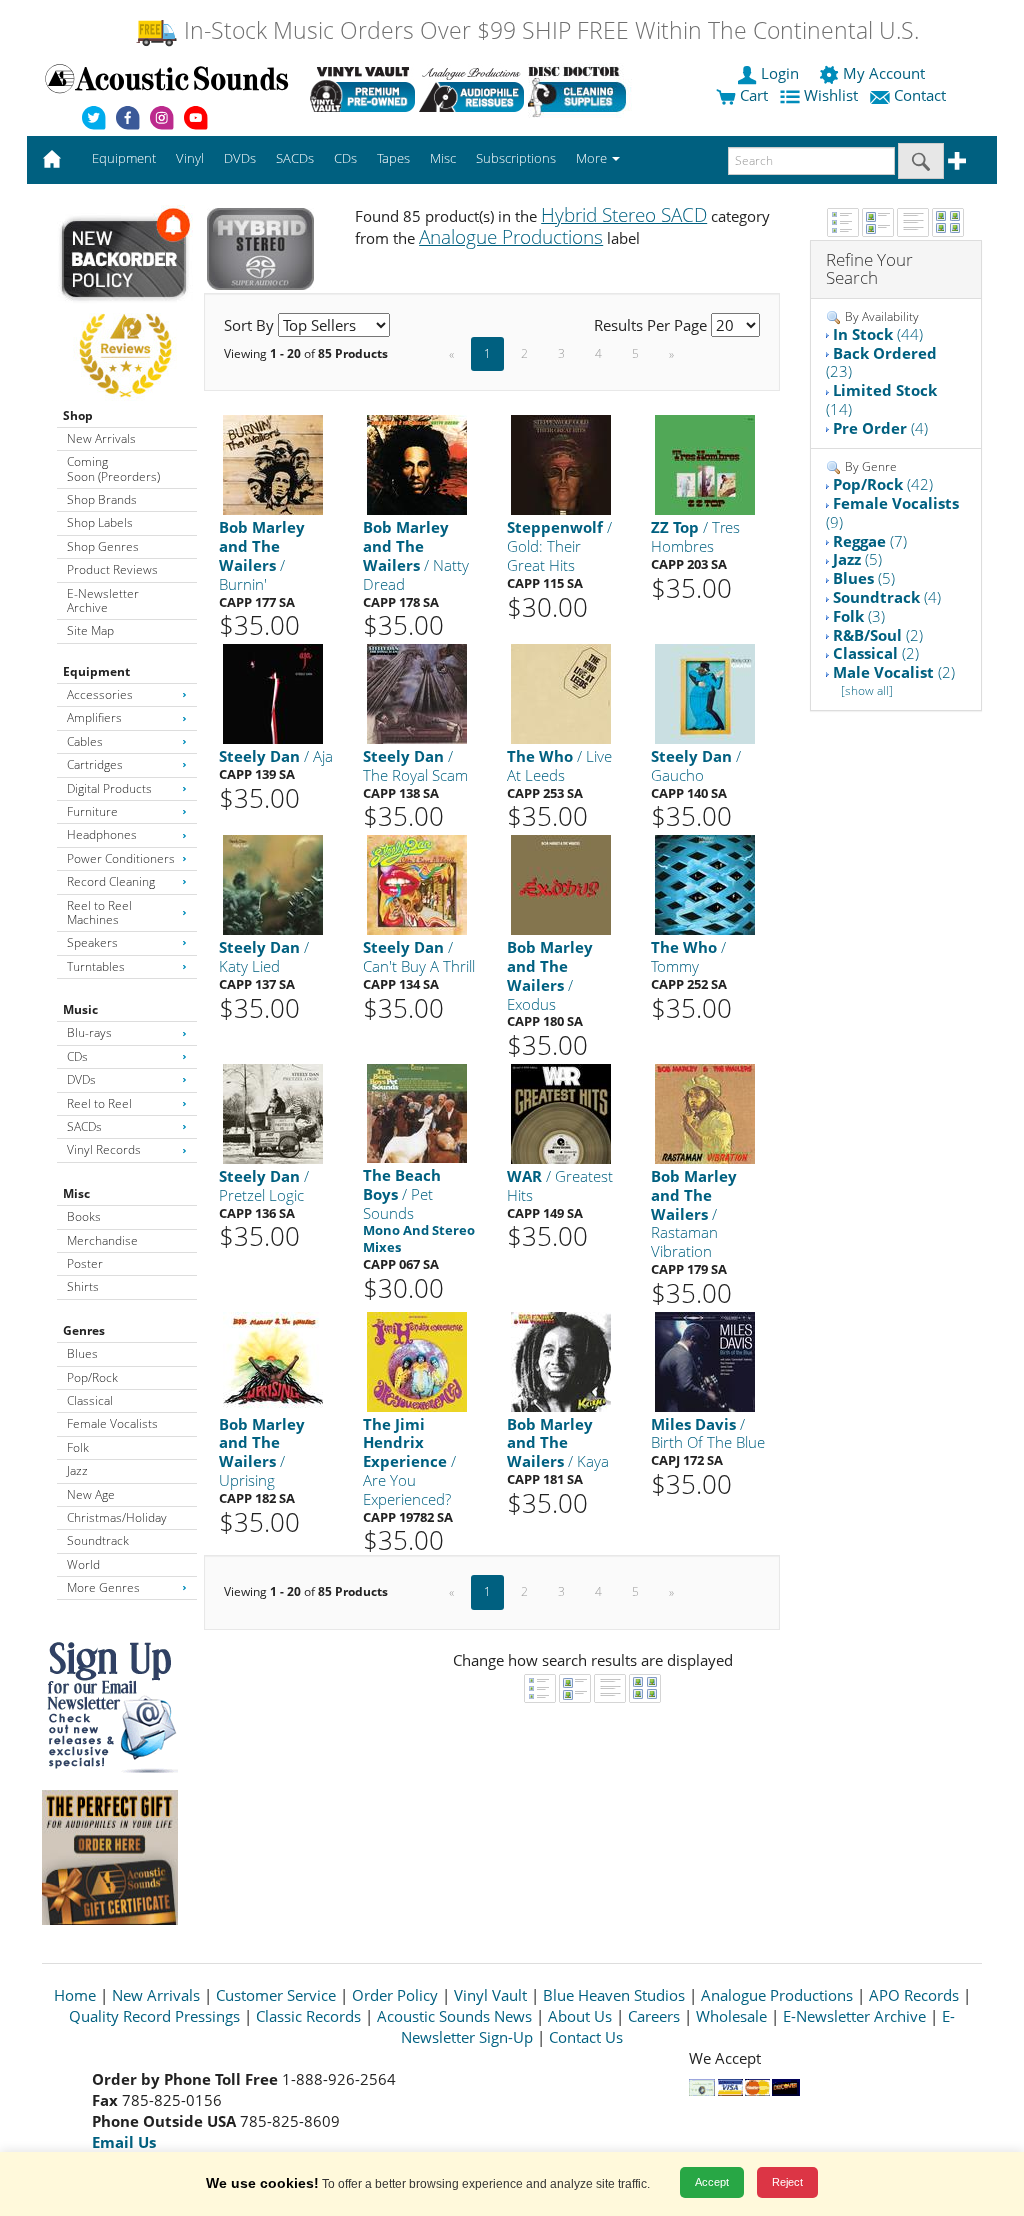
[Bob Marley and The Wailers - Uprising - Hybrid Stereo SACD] (273, 1360)
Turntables (96, 966)
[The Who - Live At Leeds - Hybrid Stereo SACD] (561, 692)
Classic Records (308, 2016)
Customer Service (276, 1995)
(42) (883, 484)
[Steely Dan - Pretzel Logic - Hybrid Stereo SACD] (273, 1112)
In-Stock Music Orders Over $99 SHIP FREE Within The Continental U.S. (548, 30)
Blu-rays (89, 1032)
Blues (82, 1353)
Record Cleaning (111, 881)
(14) (881, 399)
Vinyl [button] (190, 158)
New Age (91, 1494)
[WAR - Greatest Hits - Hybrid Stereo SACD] (561, 1112)
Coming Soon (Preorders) (113, 468)
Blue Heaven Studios (614, 1995)
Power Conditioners (121, 858)
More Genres (103, 1587)
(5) (857, 559)
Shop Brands (102, 499)
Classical (90, 1400)
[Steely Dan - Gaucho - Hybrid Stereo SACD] (705, 692)
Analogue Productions (777, 1995)
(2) (878, 635)
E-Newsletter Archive (103, 600)
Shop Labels (100, 522)
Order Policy (395, 1995)
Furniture (92, 811)
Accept (712, 2182)
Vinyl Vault (490, 1995)
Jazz (77, 1470)
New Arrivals (101, 438)
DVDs (81, 1079)
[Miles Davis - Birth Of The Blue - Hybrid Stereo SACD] (705, 1360)
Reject (787, 2182)
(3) (859, 616)
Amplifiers (94, 717)
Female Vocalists (112, 1423)
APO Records (914, 1995)
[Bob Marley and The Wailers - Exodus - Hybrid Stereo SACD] (561, 884)
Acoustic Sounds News (454, 2016)
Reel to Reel (99, 1103)
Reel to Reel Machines (99, 912)
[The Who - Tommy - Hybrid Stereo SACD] (705, 884)
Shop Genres (103, 546)
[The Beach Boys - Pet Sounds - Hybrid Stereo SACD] (417, 1112)
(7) (870, 541)
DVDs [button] (240, 158)
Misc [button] (443, 158)
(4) (880, 428)
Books (84, 1216)
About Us (580, 2016)
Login (780, 73)
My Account (884, 73)
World (83, 1564)
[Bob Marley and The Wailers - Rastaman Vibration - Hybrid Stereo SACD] (705, 1112)
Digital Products (109, 788)
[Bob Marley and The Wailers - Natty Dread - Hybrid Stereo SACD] (417, 464)
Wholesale (731, 2016)
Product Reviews (112, 569)
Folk (78, 1447)
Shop (78, 415)
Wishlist (831, 95)
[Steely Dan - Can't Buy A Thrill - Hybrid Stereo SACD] (417, 884)
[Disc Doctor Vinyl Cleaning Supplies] (580, 89)
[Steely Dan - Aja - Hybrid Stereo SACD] (273, 692)
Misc (76, 1193)
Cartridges (95, 764)
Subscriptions (516, 158)
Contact (920, 95)
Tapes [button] (393, 158)
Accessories (100, 694)
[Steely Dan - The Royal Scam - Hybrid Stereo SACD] (417, 692)
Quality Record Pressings (154, 2016)
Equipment (96, 671)
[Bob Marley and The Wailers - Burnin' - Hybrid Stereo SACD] (273, 464)
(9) (892, 512)
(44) (878, 334)
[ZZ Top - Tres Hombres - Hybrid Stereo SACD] (705, 464)
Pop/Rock (92, 1377)
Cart (752, 95)
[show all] (867, 690)
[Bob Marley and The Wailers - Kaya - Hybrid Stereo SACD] (561, 1360)
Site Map (90, 630)
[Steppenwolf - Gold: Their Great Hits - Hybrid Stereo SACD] (561, 464)
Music (80, 1009)
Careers (654, 2016)
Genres (84, 1330)
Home (75, 1995)
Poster (85, 1263)
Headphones (102, 834)
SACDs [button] (295, 158)
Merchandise (102, 1240)
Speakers (92, 942)
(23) (881, 362)
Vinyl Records (104, 1149)
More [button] (593, 158)
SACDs (84, 1126)
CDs (77, 1056)
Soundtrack (98, 1540)
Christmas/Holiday (117, 1517)
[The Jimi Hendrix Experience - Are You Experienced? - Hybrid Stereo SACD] (417, 1360)
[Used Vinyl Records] (362, 89)
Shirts (83, 1286)
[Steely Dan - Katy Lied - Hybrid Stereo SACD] (273, 884)
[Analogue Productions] (471, 89)
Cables (85, 741)
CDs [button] (345, 158)
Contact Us (586, 2037)
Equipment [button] (124, 158)
